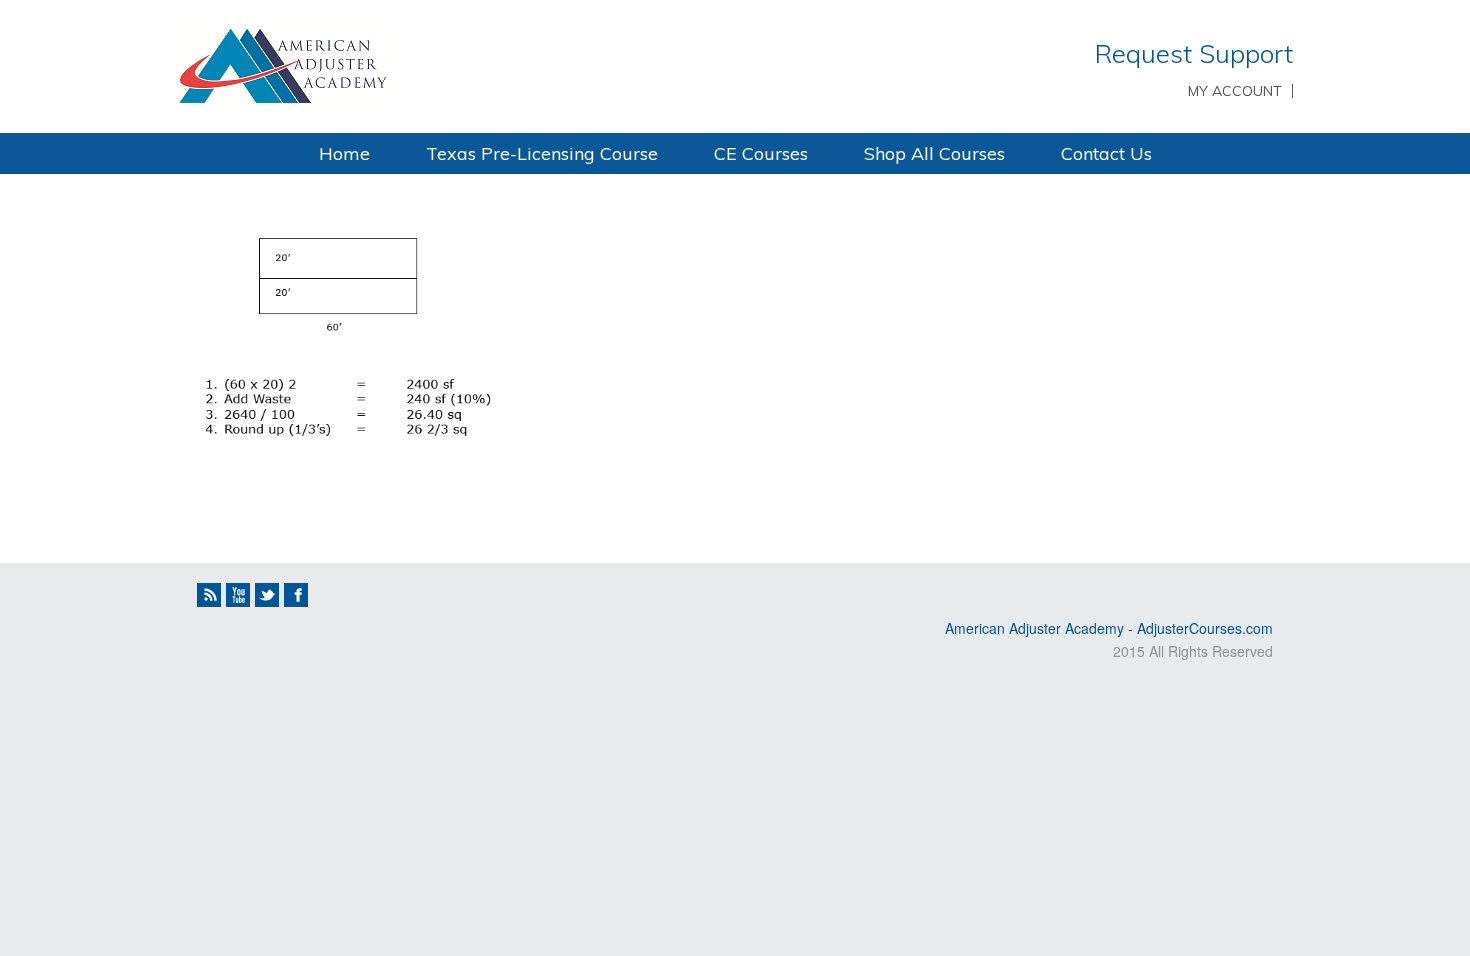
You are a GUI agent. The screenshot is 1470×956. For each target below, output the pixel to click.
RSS (209, 595)
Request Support (1194, 53)
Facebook (296, 595)
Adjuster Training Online (445, 65)
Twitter (267, 595)
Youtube (238, 595)
